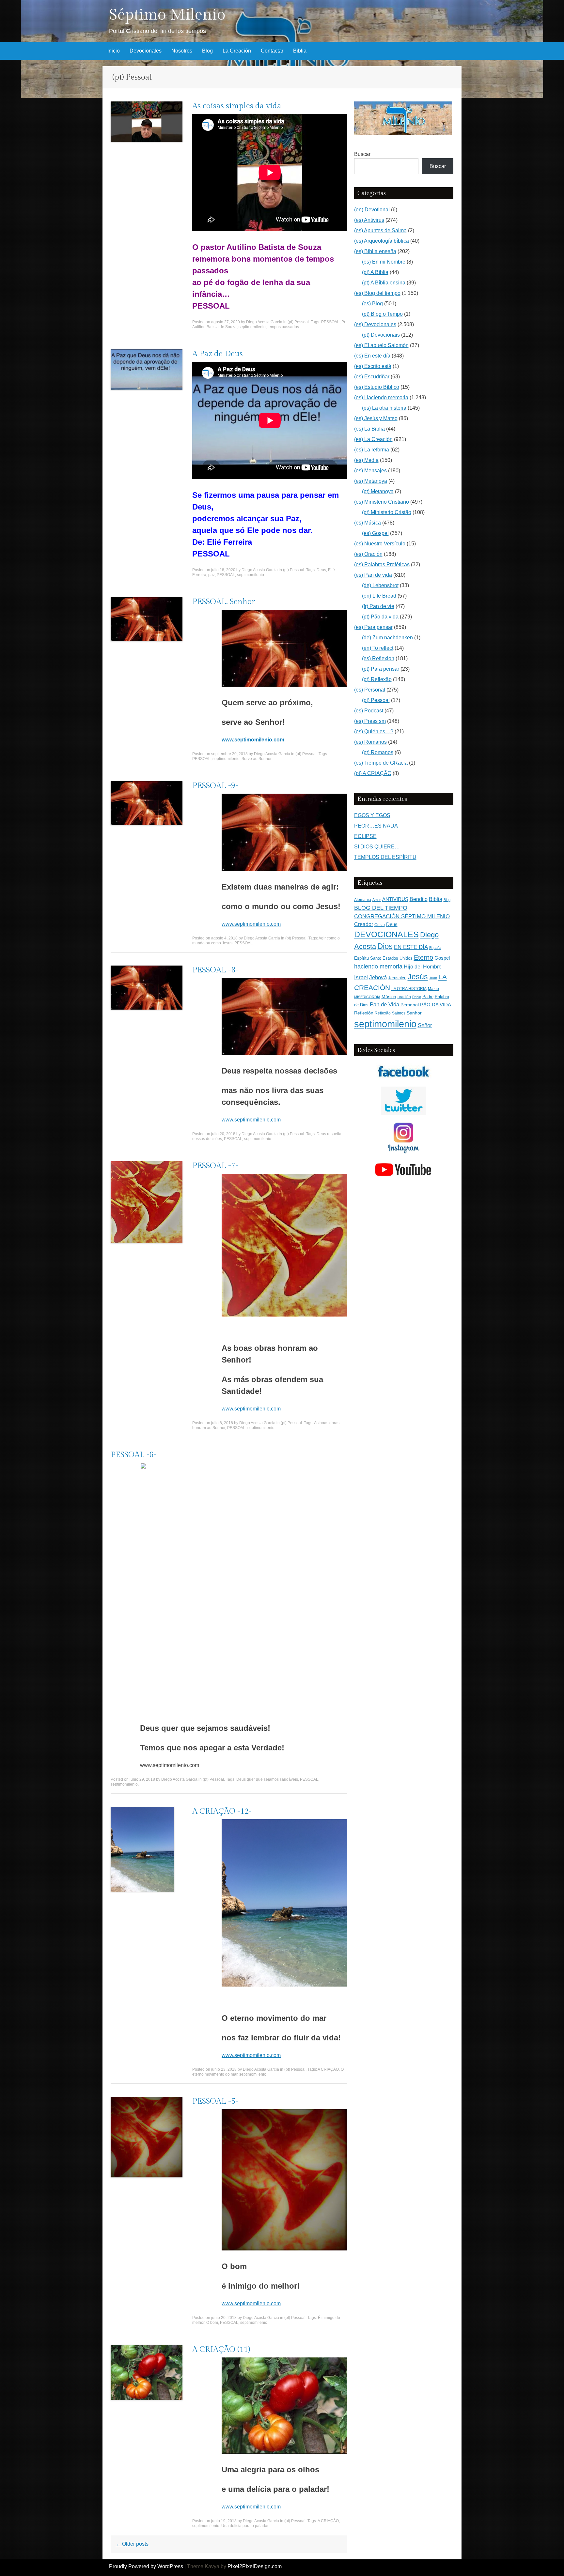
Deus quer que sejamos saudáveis (267, 1779)
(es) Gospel (375, 533)
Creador (364, 924)
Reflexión (364, 1013)
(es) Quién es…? (374, 732)
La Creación (237, 51)
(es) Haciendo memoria (381, 397)
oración (404, 997)
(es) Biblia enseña (375, 251)
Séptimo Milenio (167, 15)
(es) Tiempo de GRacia (381, 763)
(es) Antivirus (369, 220)
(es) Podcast (369, 711)
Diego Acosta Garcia (264, 322)
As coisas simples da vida (237, 106)
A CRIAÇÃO (328, 2069)
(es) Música (368, 523)
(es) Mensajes (370, 471)
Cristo (380, 925)
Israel (361, 977)
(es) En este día (372, 356)
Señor (425, 1025)
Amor (377, 900)
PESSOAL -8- (215, 970)
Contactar (272, 51)
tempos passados (283, 327)
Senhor (414, 1013)
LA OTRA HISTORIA (409, 989)
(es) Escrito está (373, 366)
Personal (410, 1005)
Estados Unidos (398, 958)
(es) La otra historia (384, 408)
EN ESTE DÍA (411, 947)
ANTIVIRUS (395, 899)
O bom (212, 2323)
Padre (428, 997)
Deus (321, 570)
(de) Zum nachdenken (387, 638)
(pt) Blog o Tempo (382, 314)
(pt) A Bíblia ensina (384, 283)
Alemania (363, 899)
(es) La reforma (372, 450)
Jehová (378, 977)
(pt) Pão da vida (380, 617)
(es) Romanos (370, 742)
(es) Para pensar (373, 627)
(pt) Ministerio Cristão (387, 512)
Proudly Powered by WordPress (146, 2566)
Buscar (362, 154)
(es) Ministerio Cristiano (382, 502)
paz (211, 575)
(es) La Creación (373, 439)
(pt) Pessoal (298, 322)
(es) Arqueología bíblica (382, 241)
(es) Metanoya (371, 481)
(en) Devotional (372, 210)
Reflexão (383, 1013)
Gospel (442, 958)
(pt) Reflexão (377, 679)
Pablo (417, 997)
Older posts (132, 2544)
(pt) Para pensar (381, 669)
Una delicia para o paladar (245, 2526)
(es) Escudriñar (372, 377)
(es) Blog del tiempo (377, 293)
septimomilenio (252, 327)
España (435, 948)
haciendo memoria (378, 967)
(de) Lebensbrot (380, 585)
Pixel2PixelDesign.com (255, 2566)
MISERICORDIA (367, 997)
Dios (385, 946)
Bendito (419, 899)
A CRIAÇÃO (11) (221, 2350)
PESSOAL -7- (215, 1166)
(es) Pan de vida (373, 575)
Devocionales (146, 51)
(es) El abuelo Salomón (381, 345)
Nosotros (182, 51)
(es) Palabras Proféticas (382, 564)
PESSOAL (330, 322)
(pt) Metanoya (378, 491)
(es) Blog (372, 304)
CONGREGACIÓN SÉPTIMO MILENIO (402, 916)
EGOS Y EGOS (372, 815)
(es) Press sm (370, 721)
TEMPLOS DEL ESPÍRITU (385, 857)
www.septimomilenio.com (251, 924)
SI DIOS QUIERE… (377, 847)
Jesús (418, 977)
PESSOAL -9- (215, 786)
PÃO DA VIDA (436, 1005)
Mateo (433, 989)
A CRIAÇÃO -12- (222, 1811)
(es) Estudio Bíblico (377, 387)
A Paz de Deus (218, 354)
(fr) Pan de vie (378, 606)
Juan (433, 978)
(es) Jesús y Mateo (376, 418)
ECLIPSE (365, 836)
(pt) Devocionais (381, 335)
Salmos (399, 1013)
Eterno (423, 957)
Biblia (300, 51)
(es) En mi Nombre (384, 262)
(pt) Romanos (378, 752)
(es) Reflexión (378, 658)
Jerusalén (397, 978)
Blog (207, 51)
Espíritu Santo (368, 958)
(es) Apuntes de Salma (380, 230)
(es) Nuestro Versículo (380, 544)
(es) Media (366, 460)
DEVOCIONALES (386, 934)
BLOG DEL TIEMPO (381, 908)
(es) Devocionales (375, 324)
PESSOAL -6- (134, 1455)
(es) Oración (368, 554)
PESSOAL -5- (215, 2101)
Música (389, 997)
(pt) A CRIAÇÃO (373, 773)
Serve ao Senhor (256, 759)
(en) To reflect (378, 648)
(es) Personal (370, 690)
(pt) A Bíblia (375, 272)
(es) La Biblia (369, 429)
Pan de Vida (384, 1005)
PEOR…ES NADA (376, 826)
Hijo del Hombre (423, 967)
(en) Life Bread (379, 596)
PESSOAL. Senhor (224, 602)
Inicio (114, 51)
